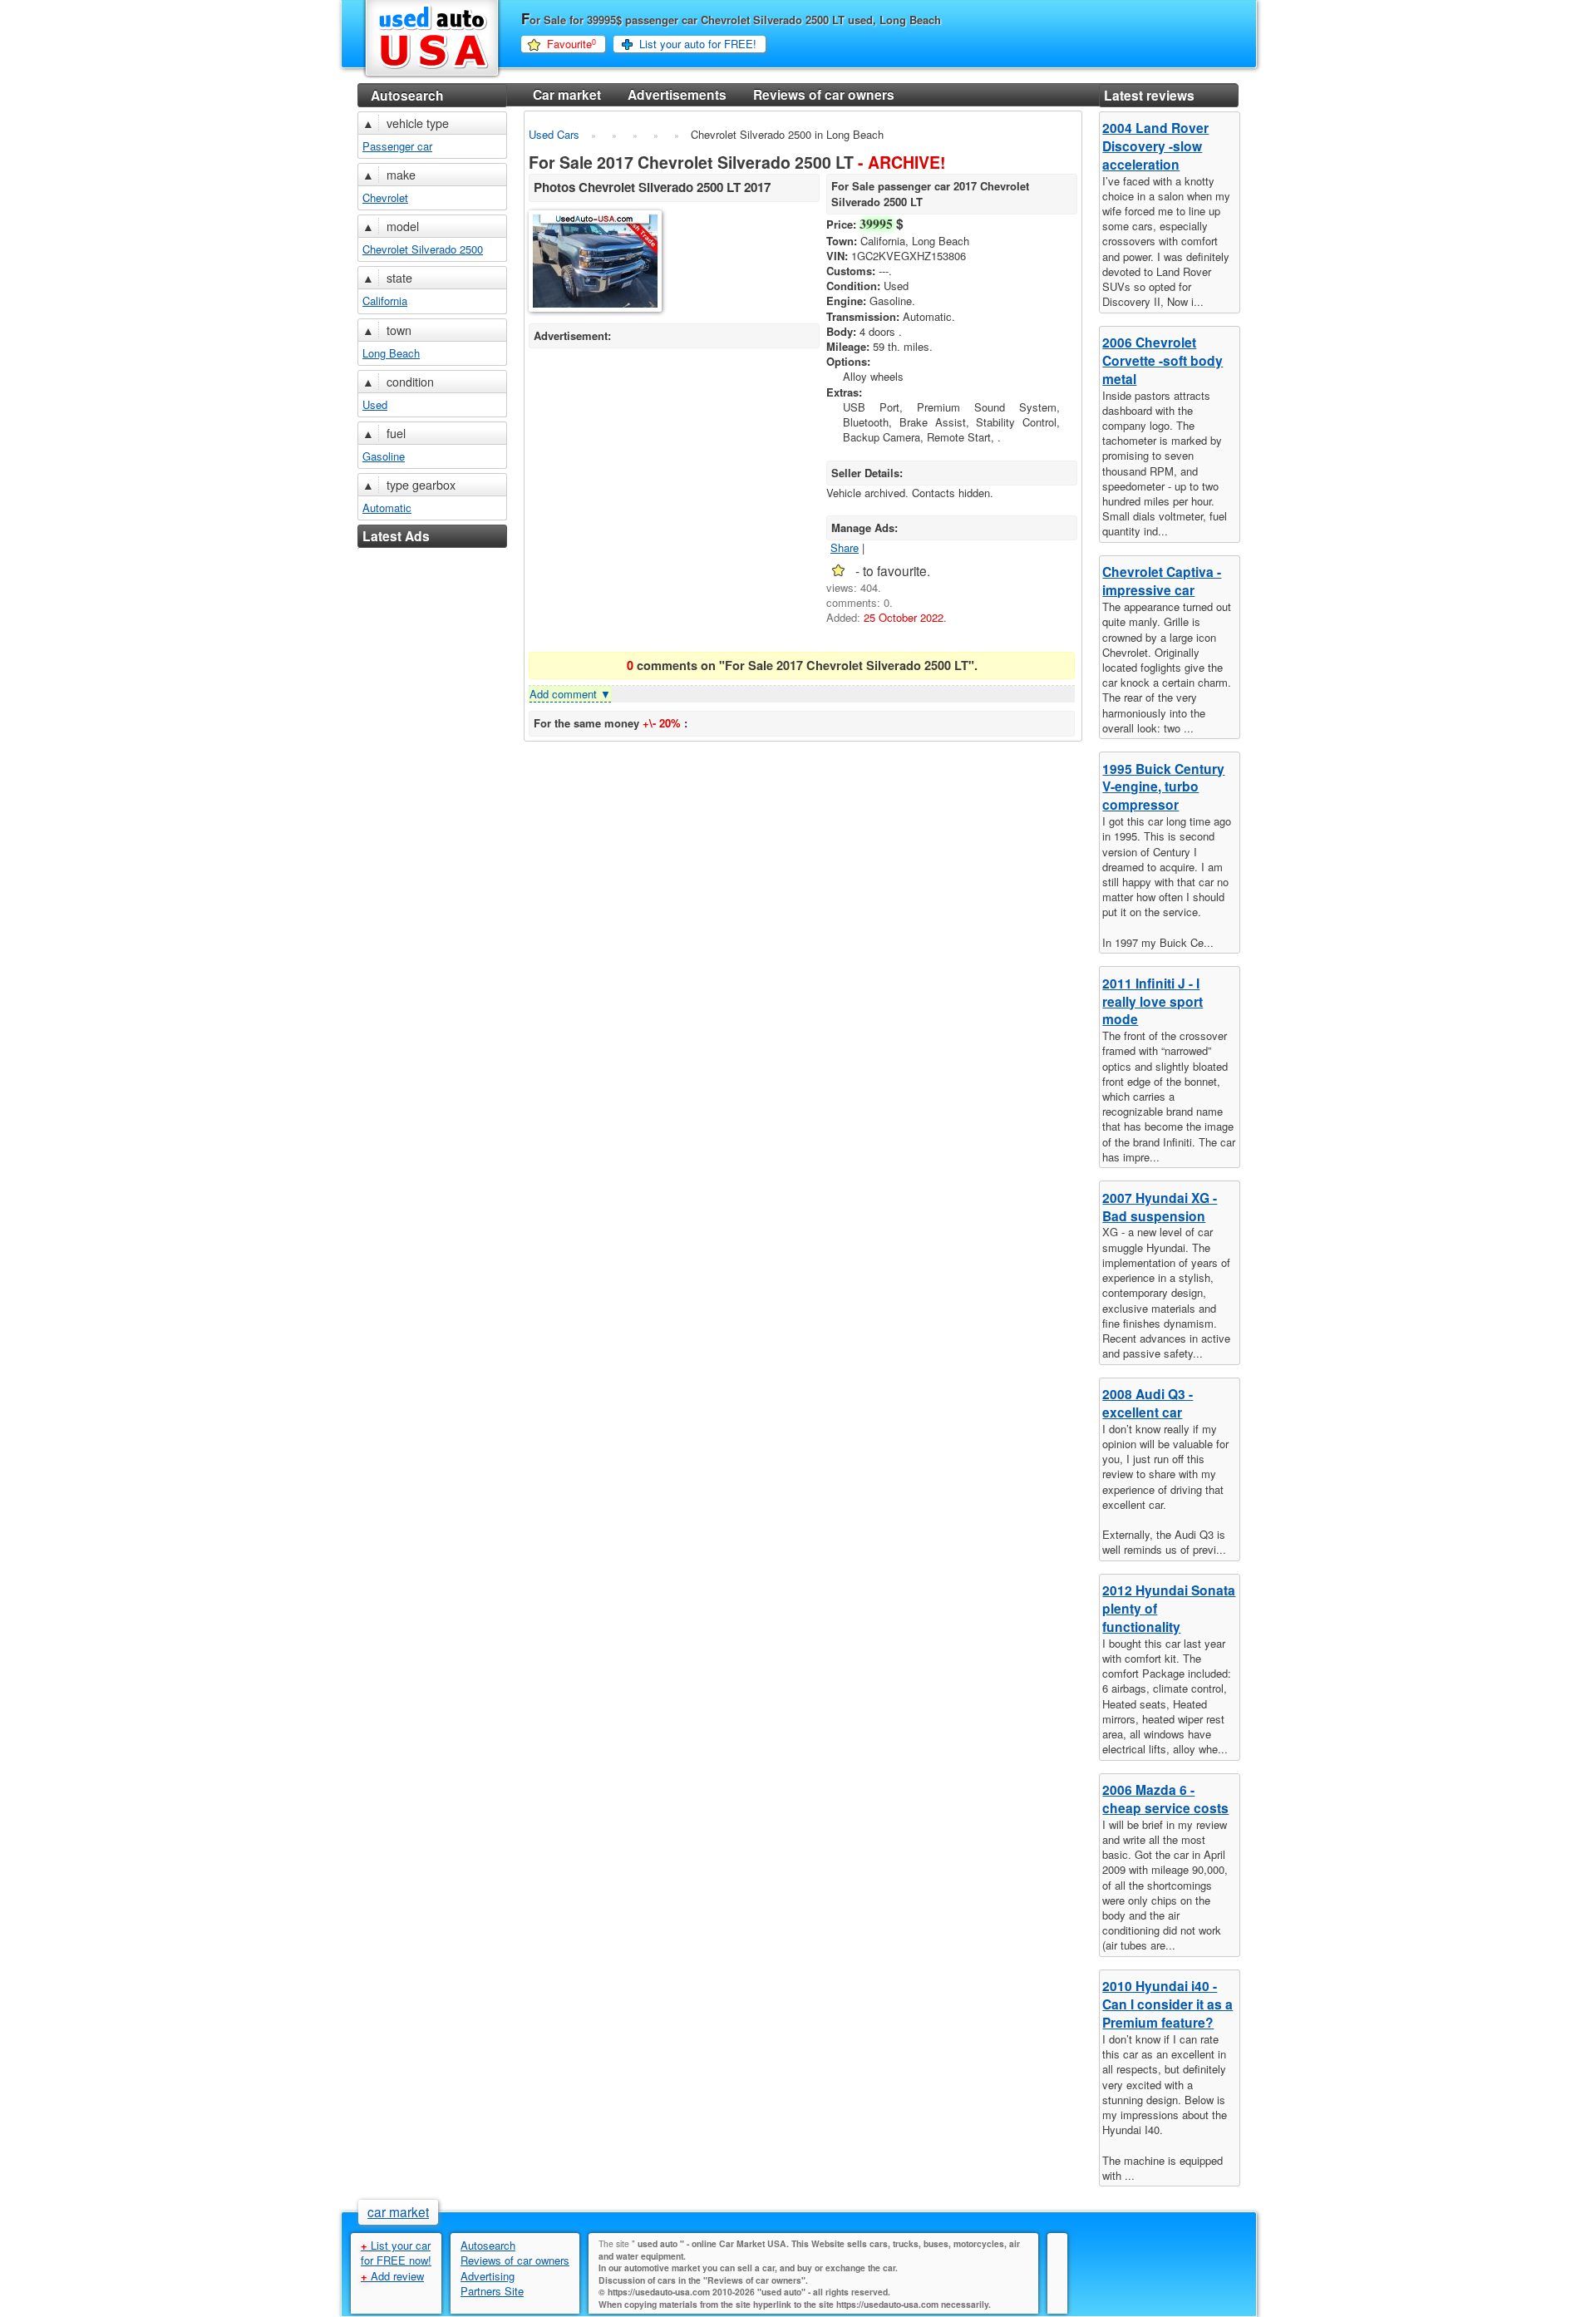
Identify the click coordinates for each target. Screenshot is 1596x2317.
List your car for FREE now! (396, 2253)
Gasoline (384, 456)
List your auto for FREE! (698, 44)
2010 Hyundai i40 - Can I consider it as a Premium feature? (1167, 2004)
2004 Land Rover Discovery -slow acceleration (1155, 146)
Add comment (570, 694)
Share (845, 547)
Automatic (387, 508)
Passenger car (397, 146)
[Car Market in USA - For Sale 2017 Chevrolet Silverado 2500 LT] (596, 263)
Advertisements (677, 94)
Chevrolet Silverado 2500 (423, 249)
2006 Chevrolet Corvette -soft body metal (1163, 360)
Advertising (488, 2276)
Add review (392, 2276)
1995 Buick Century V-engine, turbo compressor (1163, 787)
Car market (567, 94)
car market (398, 2211)
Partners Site (492, 2291)
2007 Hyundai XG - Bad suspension (1160, 1207)
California (385, 301)
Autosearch (407, 95)
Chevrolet (385, 197)
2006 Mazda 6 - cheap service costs (1165, 1799)
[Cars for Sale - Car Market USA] (432, 76)
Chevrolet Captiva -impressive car (1162, 581)
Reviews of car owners (824, 94)
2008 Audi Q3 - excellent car (1148, 1403)
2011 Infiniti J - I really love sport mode (1153, 1001)
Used (375, 404)
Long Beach (391, 353)
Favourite (571, 44)
